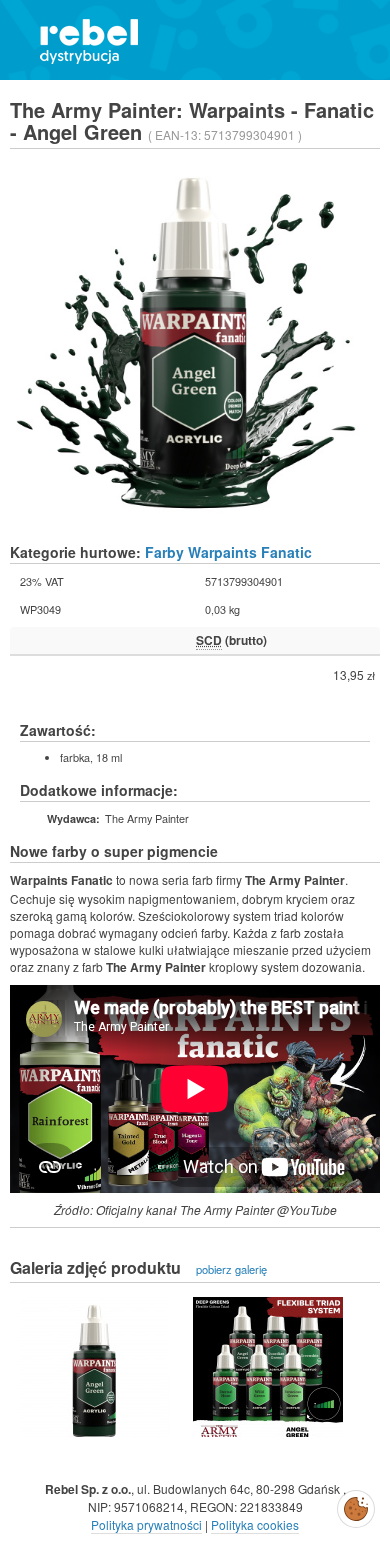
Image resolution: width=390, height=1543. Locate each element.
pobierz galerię (231, 1269)
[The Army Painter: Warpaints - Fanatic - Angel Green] (95, 1367)
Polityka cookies (255, 1524)
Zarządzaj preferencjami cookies (356, 1505)
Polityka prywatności (146, 1524)
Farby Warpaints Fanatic (228, 552)
